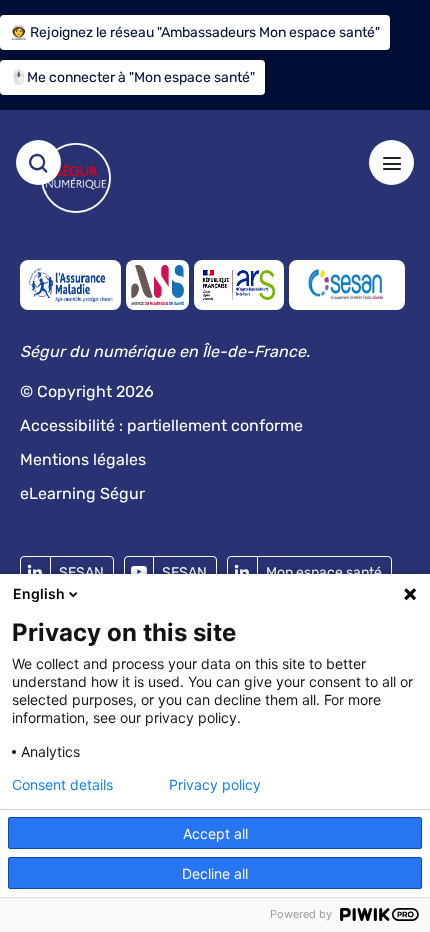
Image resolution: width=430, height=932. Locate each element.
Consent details (62, 785)
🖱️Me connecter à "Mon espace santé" (132, 77)
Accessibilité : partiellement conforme (161, 425)
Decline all (215, 873)
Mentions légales (83, 459)
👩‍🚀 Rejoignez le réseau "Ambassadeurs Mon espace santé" (195, 32)
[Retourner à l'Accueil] (76, 178)
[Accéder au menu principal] (391, 162)
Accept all (215, 833)
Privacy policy (215, 785)
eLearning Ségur (82, 493)
